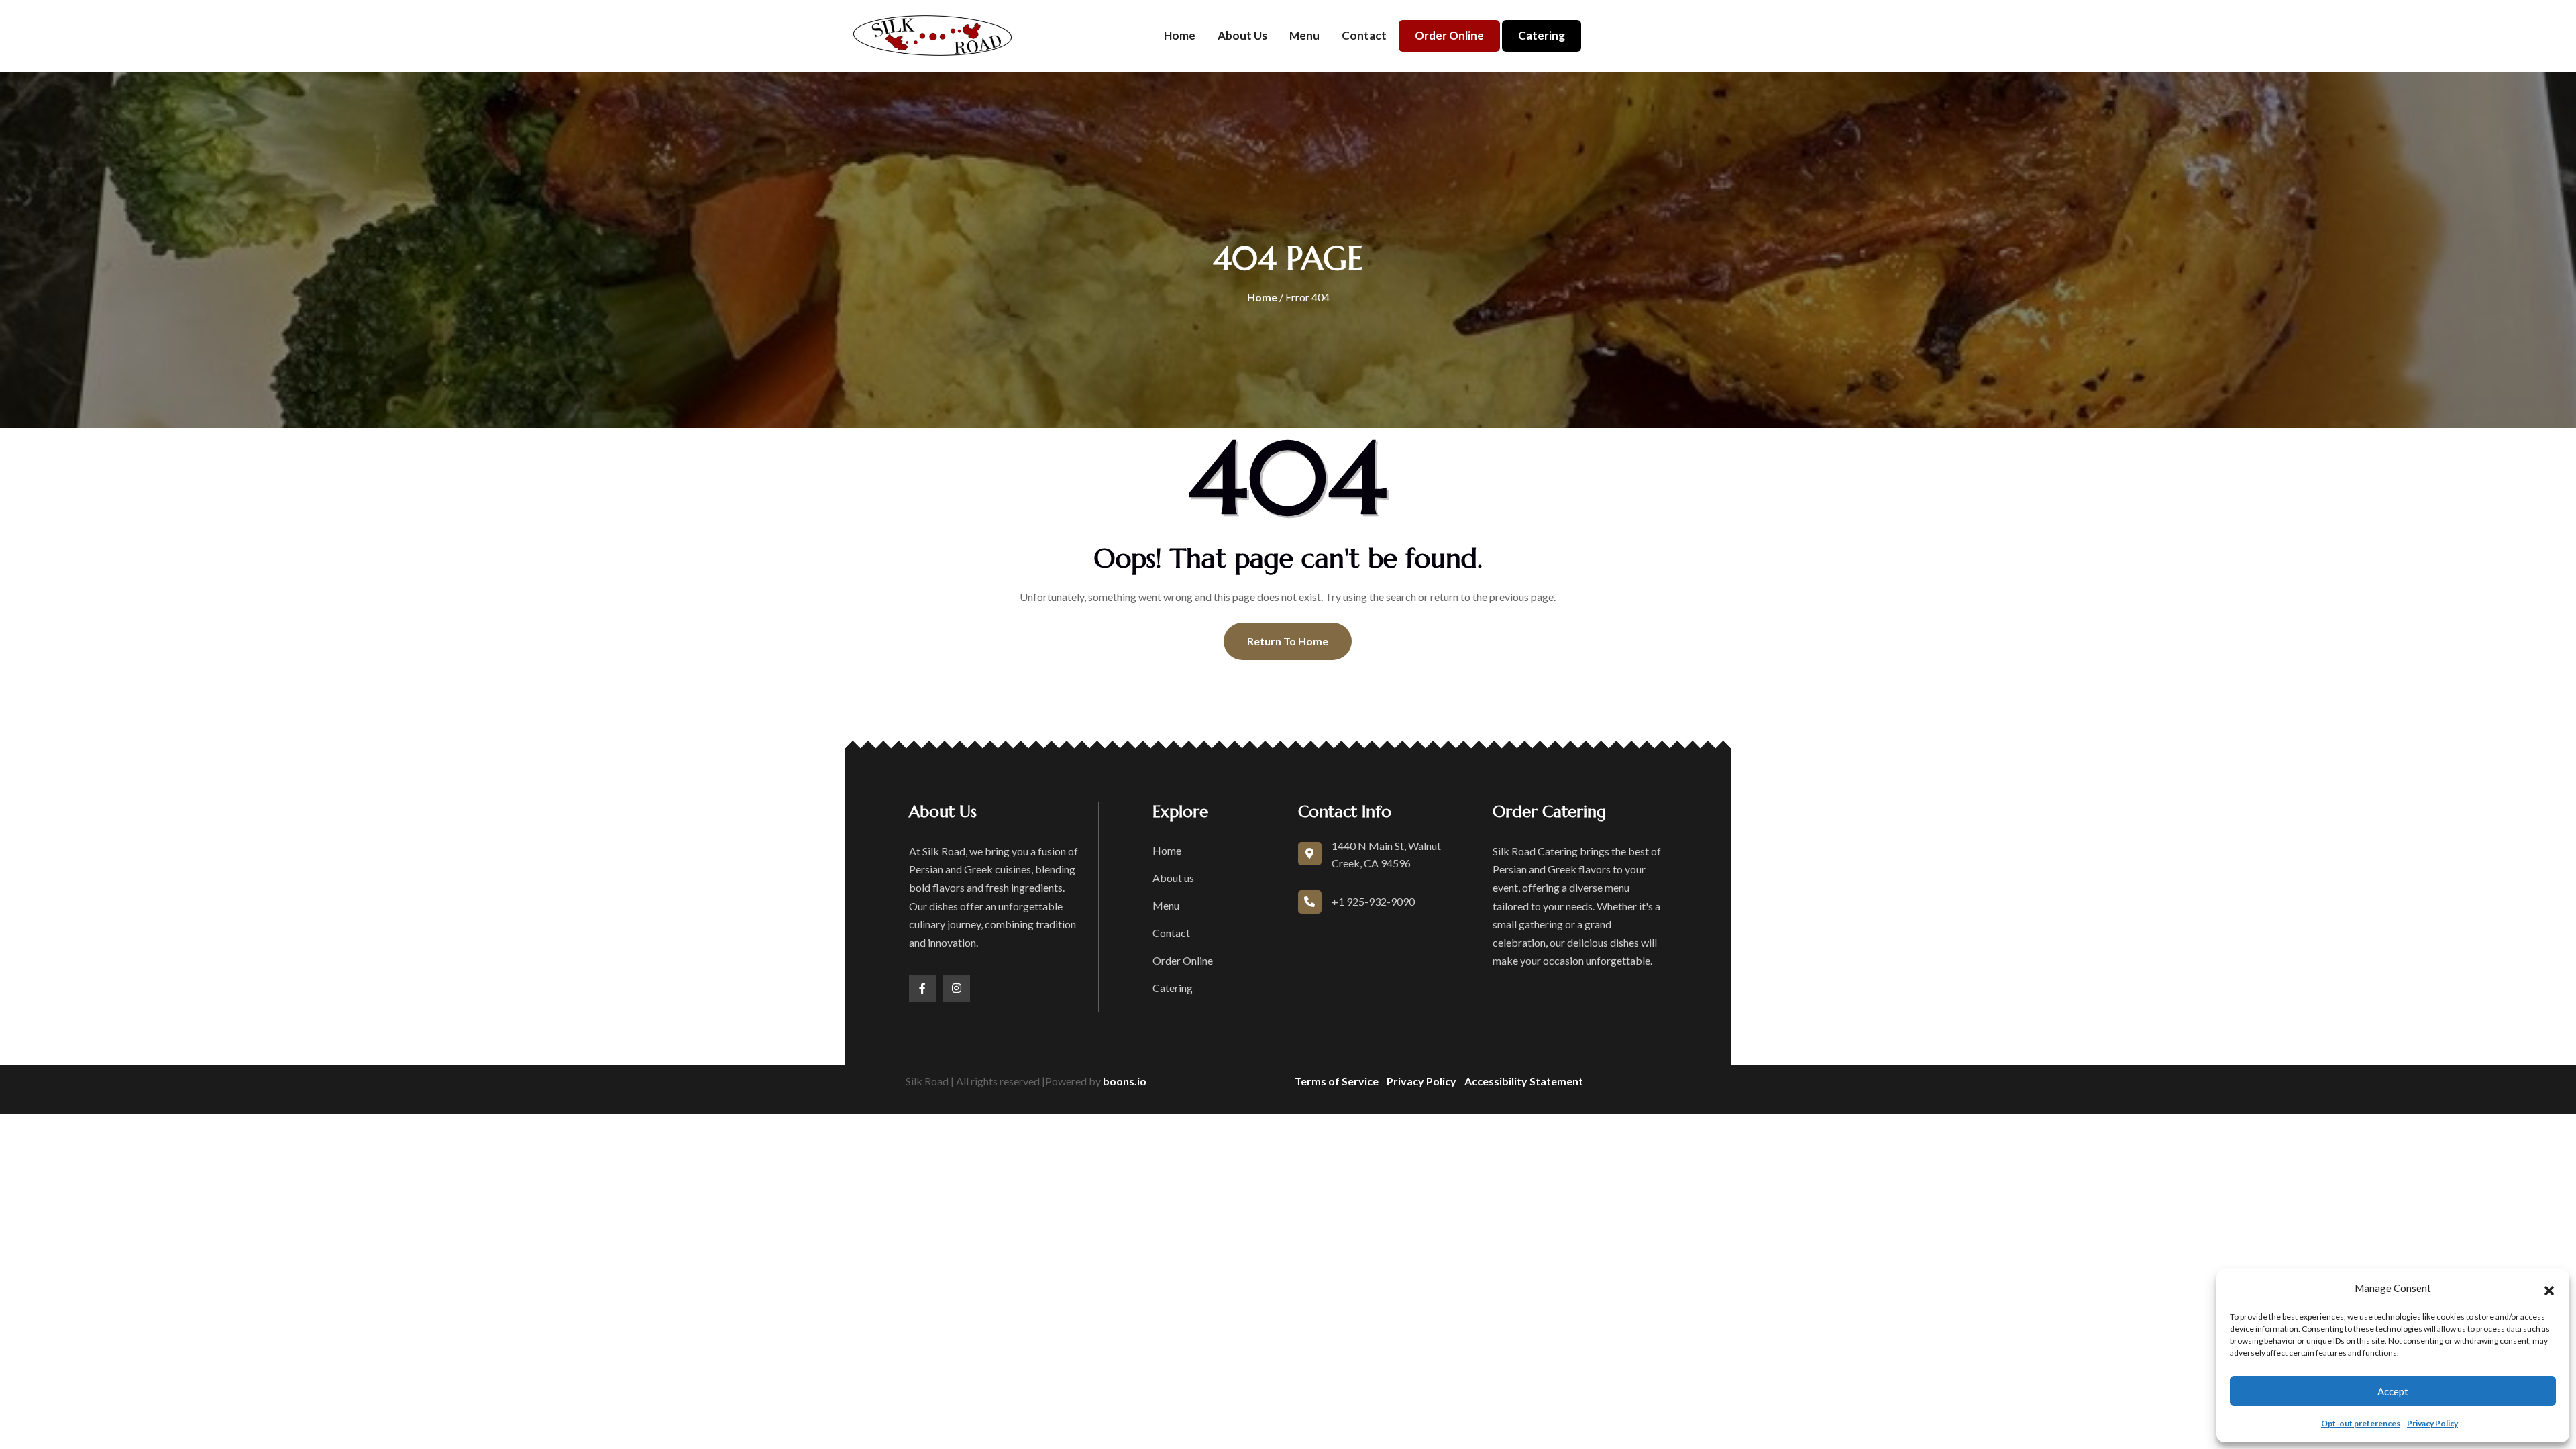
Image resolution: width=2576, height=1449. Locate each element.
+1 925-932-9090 (1373, 901)
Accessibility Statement (1524, 1081)
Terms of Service (1337, 1081)
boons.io (1125, 1081)
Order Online (1449, 35)
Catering (1542, 35)
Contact (1364, 35)
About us (1242, 35)
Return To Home (1288, 641)
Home (1180, 35)
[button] (2549, 1289)
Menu (1304, 35)
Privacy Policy (2432, 1423)
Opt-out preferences (2361, 1423)
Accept (2393, 1391)
